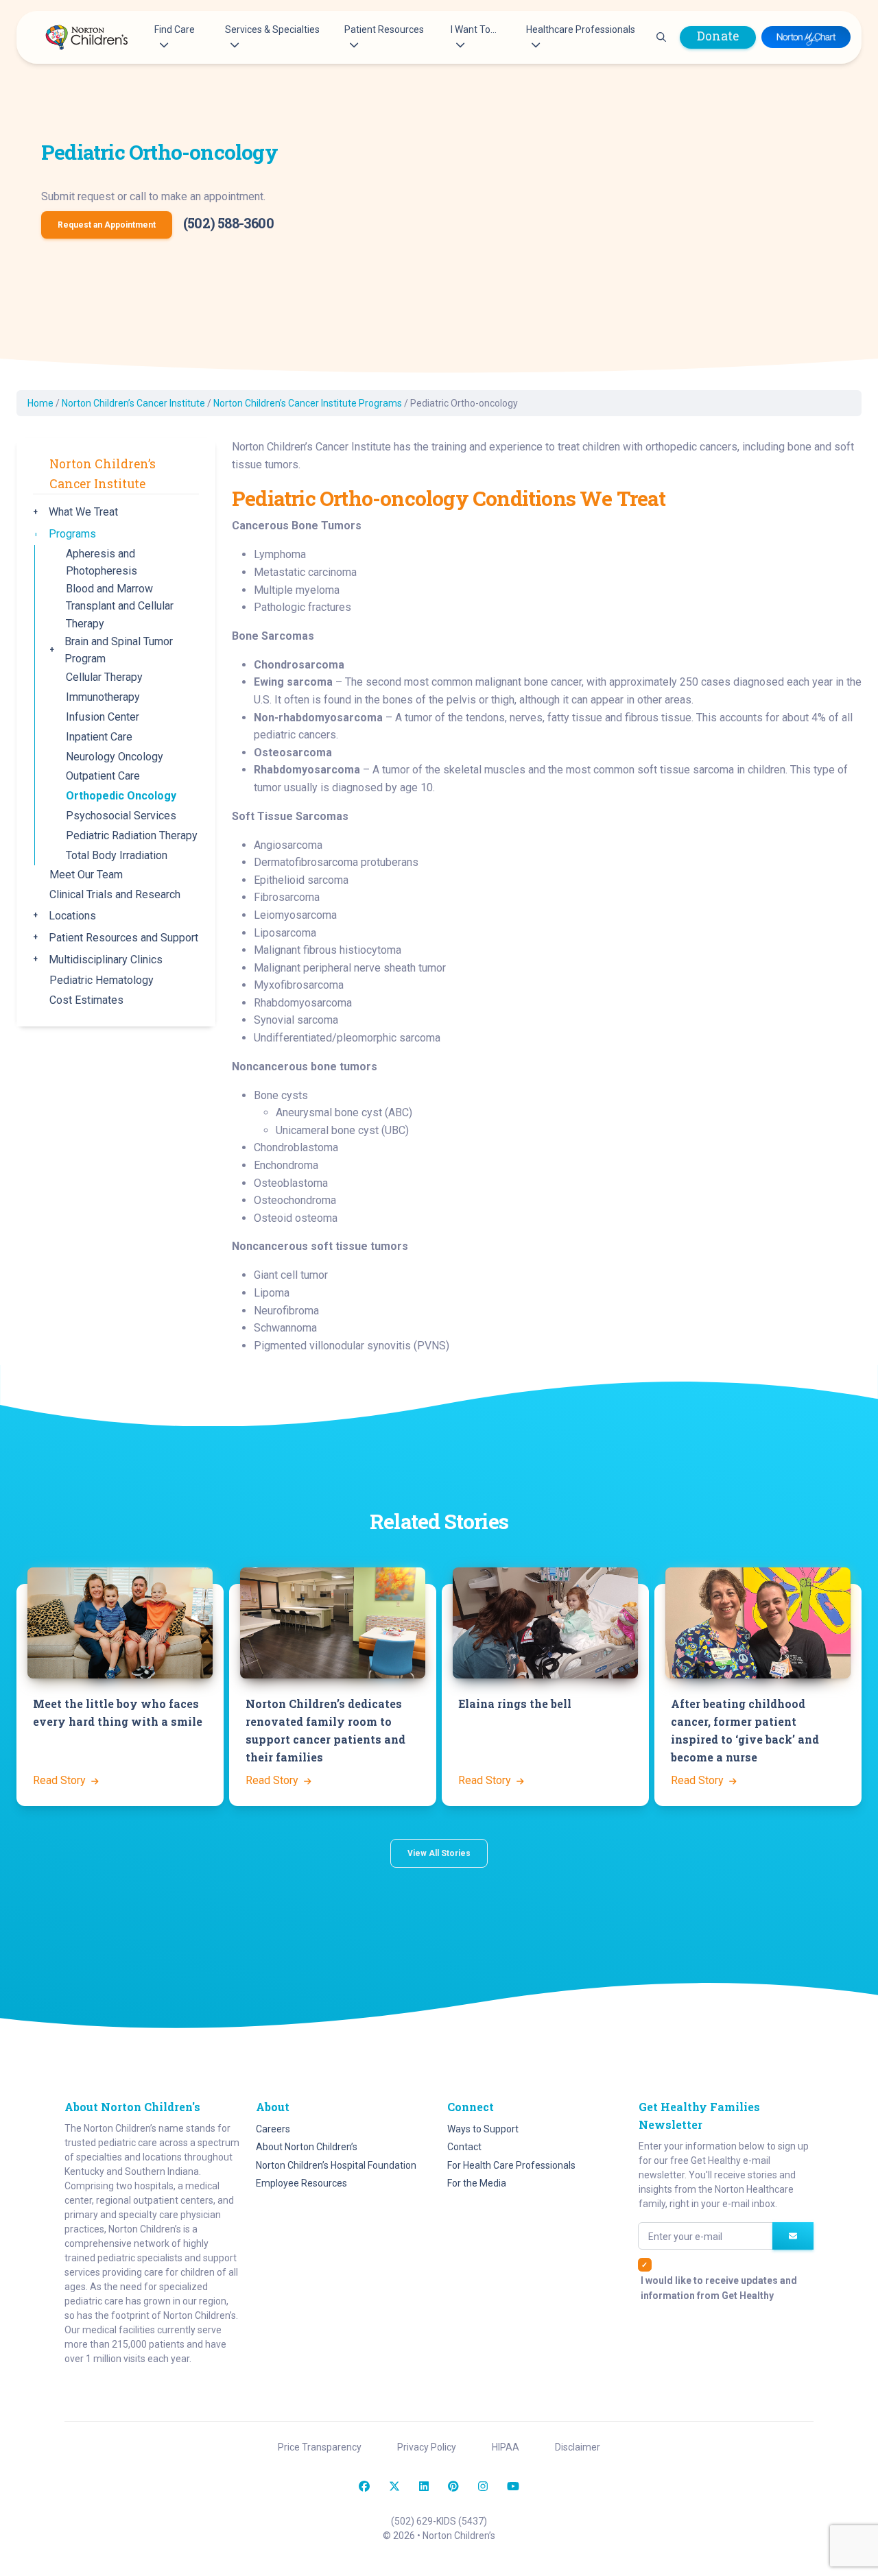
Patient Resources (384, 29)
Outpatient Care (103, 776)
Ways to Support (483, 2129)
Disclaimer (578, 2447)
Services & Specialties (272, 29)
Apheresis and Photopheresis (102, 563)
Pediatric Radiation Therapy (132, 835)
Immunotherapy (103, 697)
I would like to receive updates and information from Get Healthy (719, 2288)
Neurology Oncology (115, 757)
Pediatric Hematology (102, 980)
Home (40, 403)
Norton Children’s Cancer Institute (133, 403)
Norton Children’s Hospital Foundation (336, 2165)
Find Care (175, 29)
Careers (273, 2129)
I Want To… (474, 29)
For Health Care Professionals (511, 2165)
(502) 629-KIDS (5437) (439, 2521)
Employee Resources (301, 2183)
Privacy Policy (427, 2447)
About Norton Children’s (307, 2147)
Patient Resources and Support (123, 938)
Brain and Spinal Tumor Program (119, 650)
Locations (72, 916)
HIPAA (506, 2447)
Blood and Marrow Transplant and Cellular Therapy (120, 606)
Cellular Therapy (104, 677)
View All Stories (439, 1853)
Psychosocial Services (121, 816)
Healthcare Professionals (581, 29)
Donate (718, 36)
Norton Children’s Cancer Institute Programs (308, 403)
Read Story (61, 1780)
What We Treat (83, 512)
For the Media (477, 2183)
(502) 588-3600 (228, 223)
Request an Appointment (107, 225)
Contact (464, 2147)
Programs (72, 534)
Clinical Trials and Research (115, 894)
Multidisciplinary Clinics (106, 960)
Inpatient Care (99, 737)
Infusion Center (103, 717)
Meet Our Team (86, 875)
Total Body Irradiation (117, 855)
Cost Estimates (86, 1000)
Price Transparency (320, 2447)
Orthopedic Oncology (121, 796)
